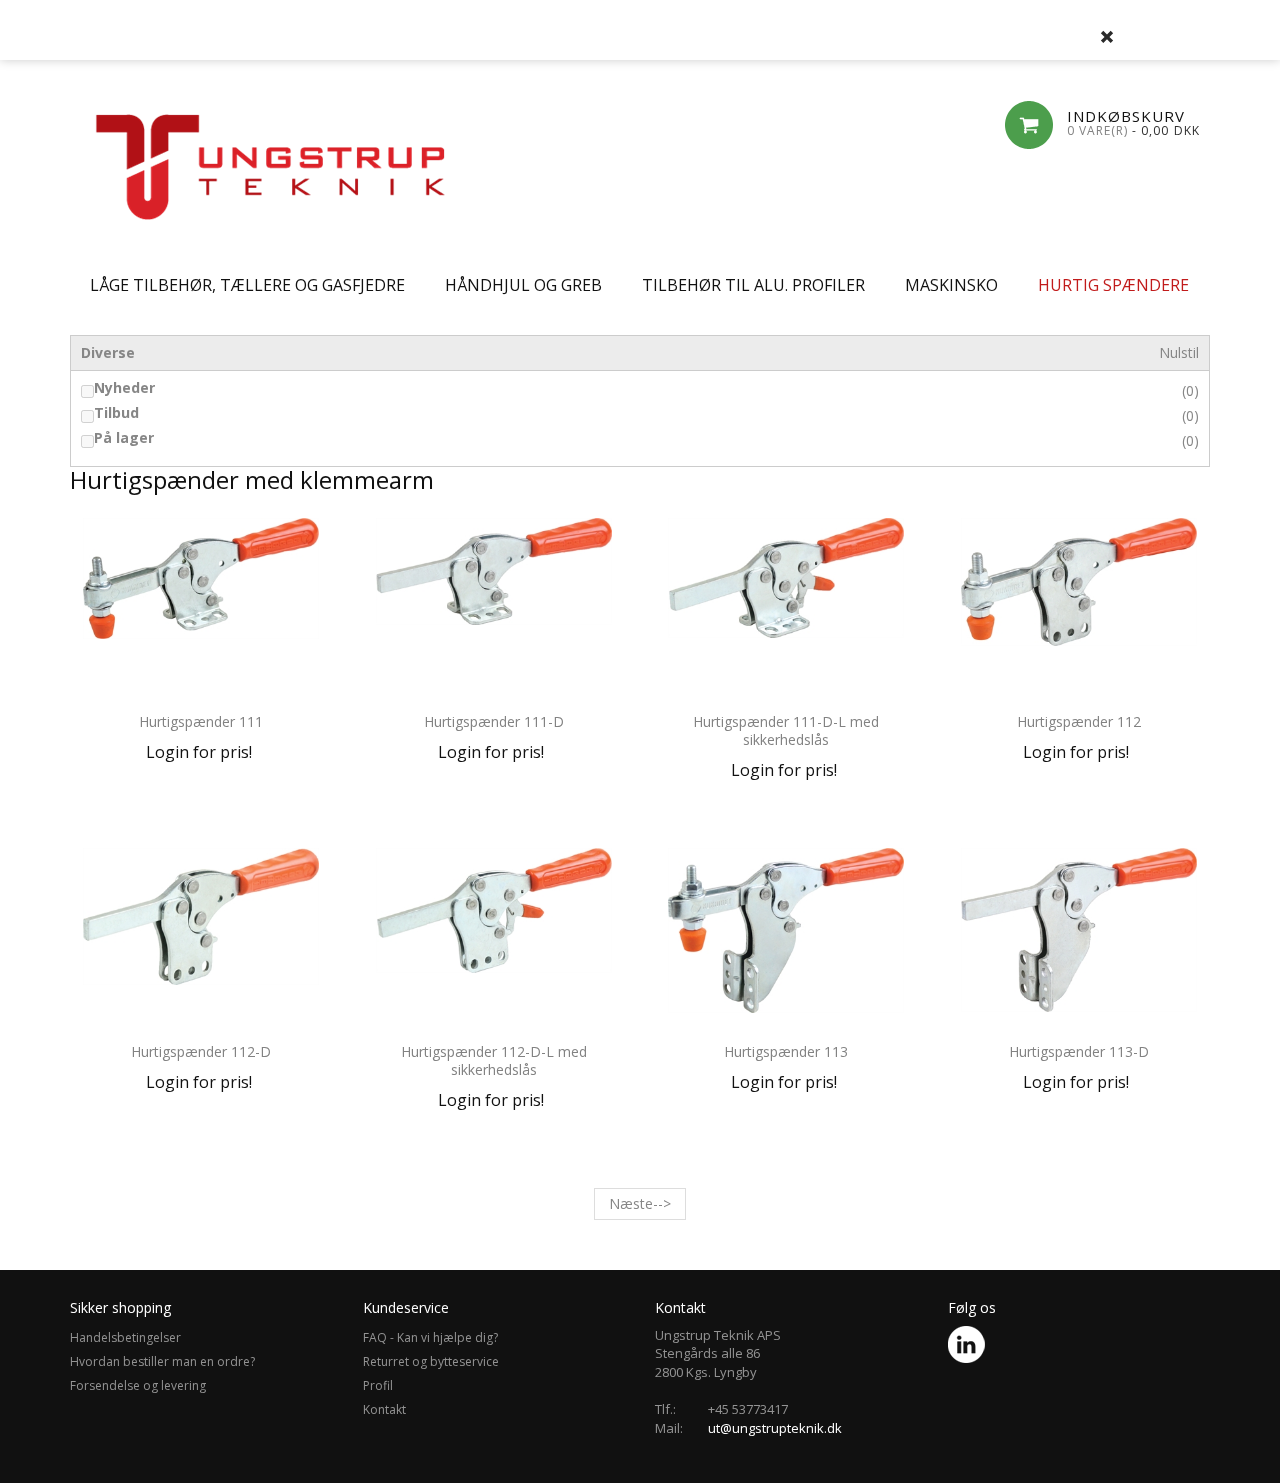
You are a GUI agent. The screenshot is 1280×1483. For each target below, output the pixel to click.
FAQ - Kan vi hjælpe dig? (430, 1337)
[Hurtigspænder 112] (1079, 608)
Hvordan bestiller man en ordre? (162, 1361)
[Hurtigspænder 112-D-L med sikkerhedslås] (494, 938)
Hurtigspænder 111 (201, 721)
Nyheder (124, 388)
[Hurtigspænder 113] (786, 938)
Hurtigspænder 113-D (1079, 1051)
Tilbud (116, 413)
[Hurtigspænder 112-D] (201, 938)
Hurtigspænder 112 (1079, 721)
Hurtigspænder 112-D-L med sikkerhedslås (494, 1060)
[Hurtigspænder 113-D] (1079, 938)
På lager (124, 438)
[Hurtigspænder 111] (201, 608)
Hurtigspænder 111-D (494, 721)
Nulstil (1179, 352)
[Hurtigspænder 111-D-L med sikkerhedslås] (786, 608)
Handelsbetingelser (125, 1337)
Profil (378, 1385)
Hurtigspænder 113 (786, 1051)
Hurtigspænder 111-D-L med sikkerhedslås (786, 730)
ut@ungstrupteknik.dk (775, 1428)
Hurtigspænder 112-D (201, 1051)
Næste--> (640, 1203)
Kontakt (384, 1409)
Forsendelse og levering (138, 1385)
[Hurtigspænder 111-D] (494, 608)
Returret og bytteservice (431, 1361)
